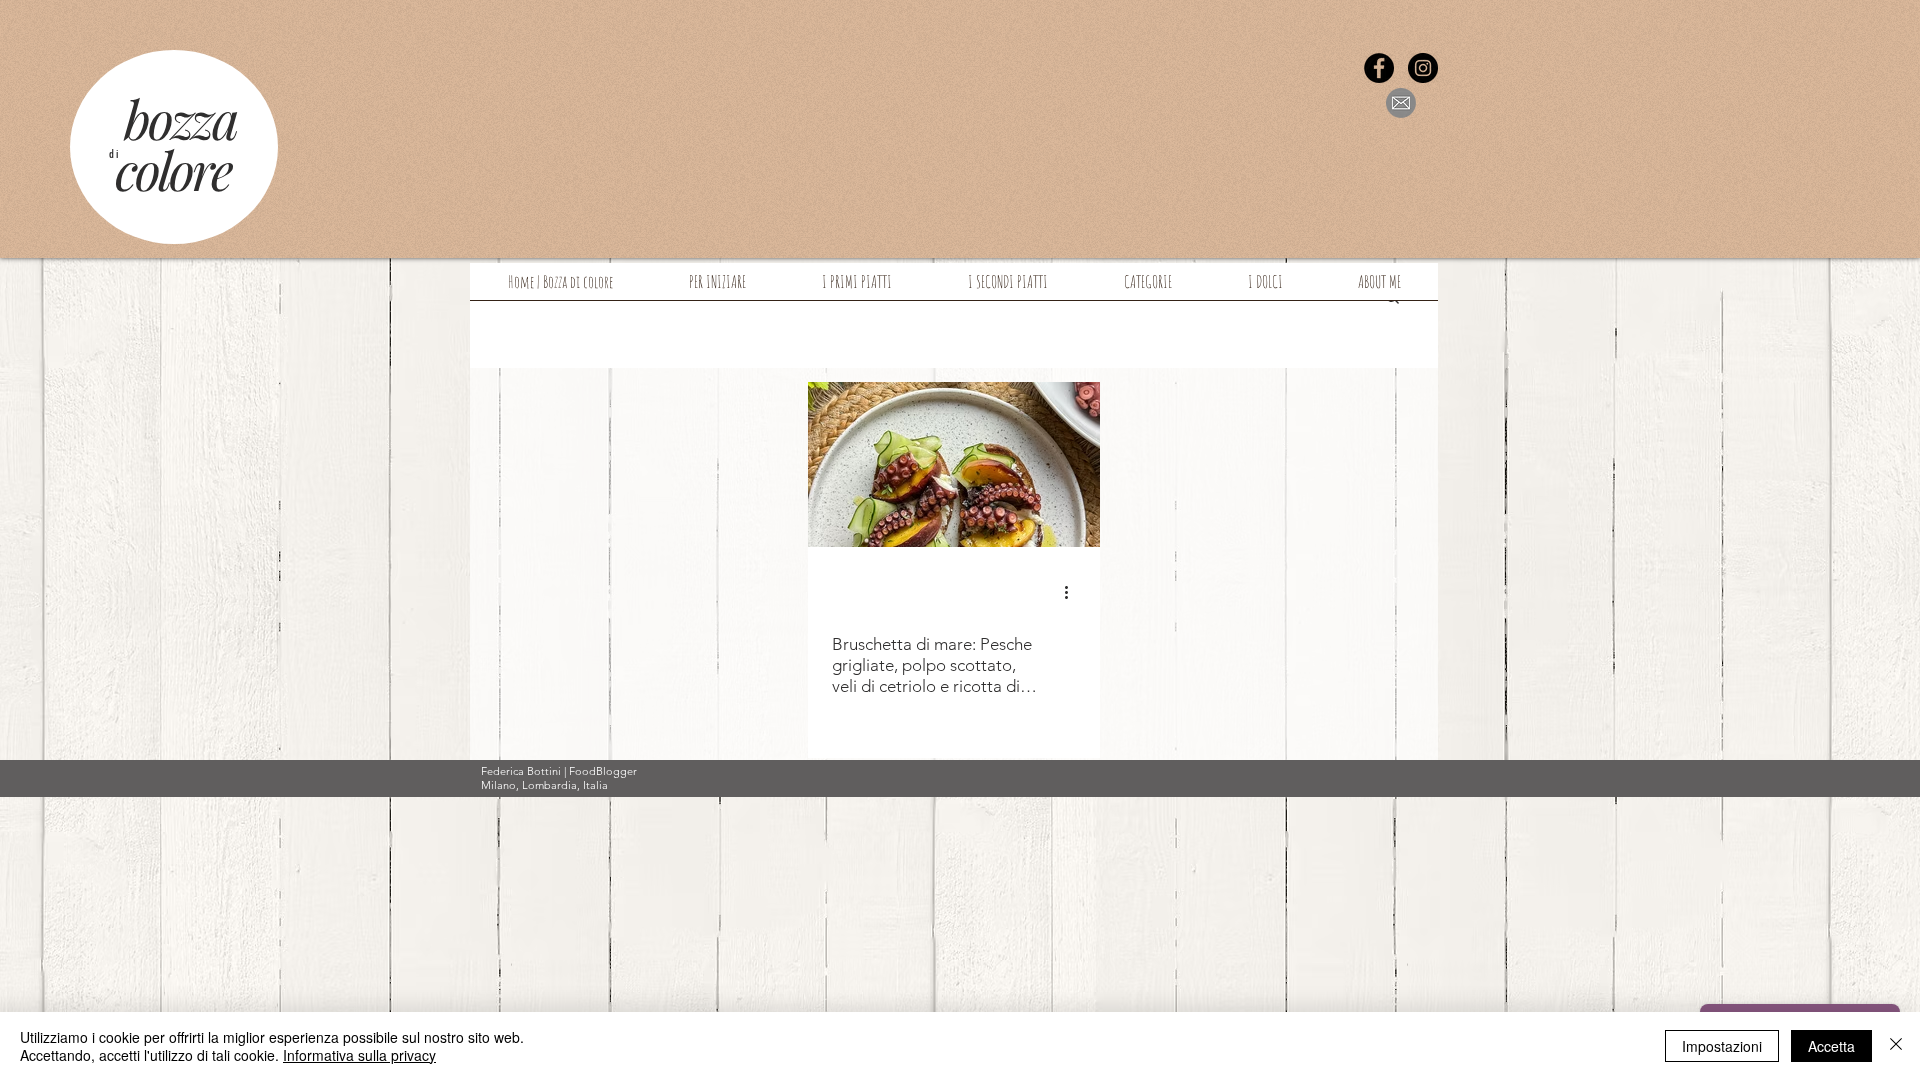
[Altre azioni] (1073, 592)
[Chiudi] (1896, 1046)
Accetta (1831, 1046)
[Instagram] (1423, 68)
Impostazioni (1722, 1046)
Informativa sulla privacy (359, 1055)
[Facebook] (1379, 68)
